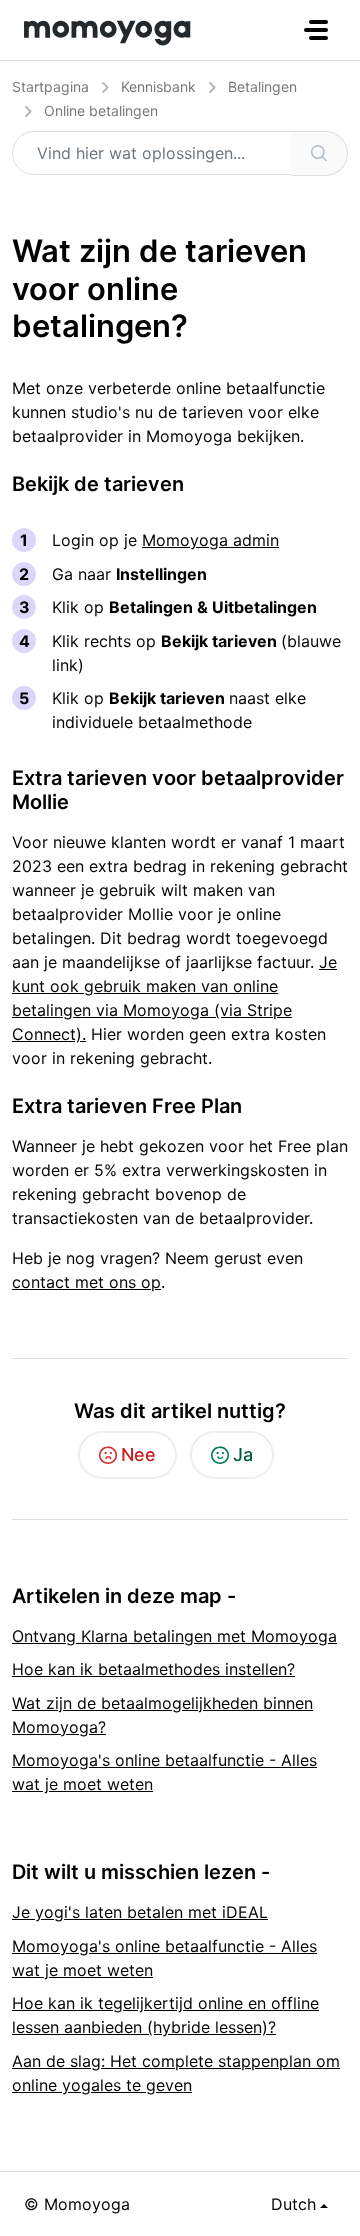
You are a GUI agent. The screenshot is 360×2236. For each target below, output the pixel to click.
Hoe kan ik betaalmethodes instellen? (153, 1669)
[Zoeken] (319, 153)
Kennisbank (158, 86)
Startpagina (50, 86)
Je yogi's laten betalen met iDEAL (140, 1912)
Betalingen (262, 86)
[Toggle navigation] (316, 30)
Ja (243, 1454)
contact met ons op (86, 1282)
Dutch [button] (293, 2204)
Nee (138, 1454)
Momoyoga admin (210, 540)
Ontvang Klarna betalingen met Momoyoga (174, 1636)
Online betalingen (101, 110)
